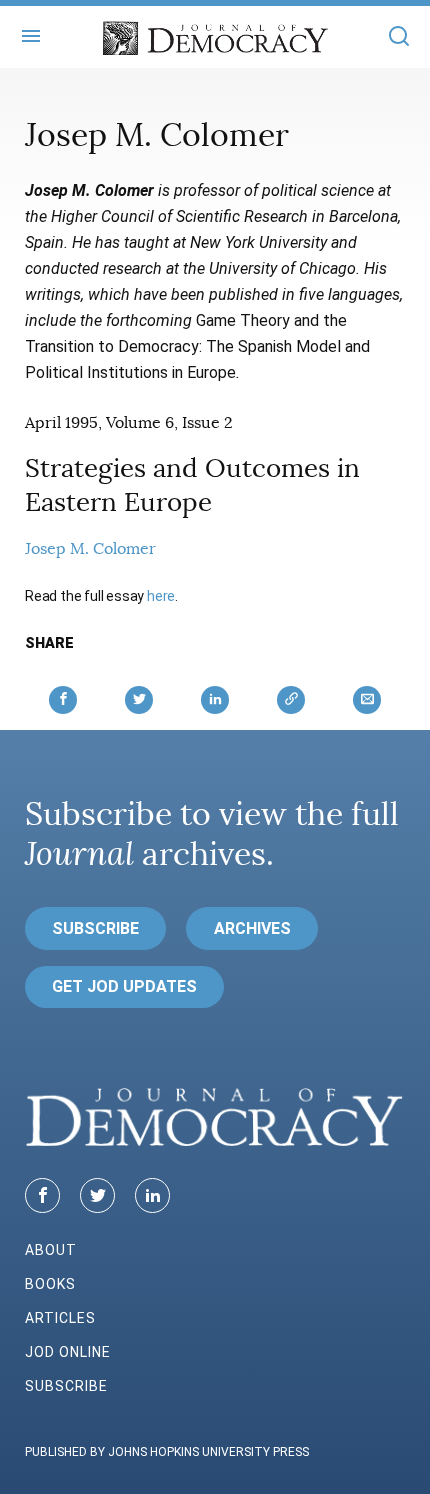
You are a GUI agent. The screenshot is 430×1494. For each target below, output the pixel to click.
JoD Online (68, 1352)
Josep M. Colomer (90, 549)
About (51, 1250)
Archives (252, 928)
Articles (60, 1318)
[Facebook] (42, 1195)
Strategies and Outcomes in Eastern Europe (192, 485)
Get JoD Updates (124, 986)
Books (50, 1284)
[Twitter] (97, 1195)
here (161, 596)
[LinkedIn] (152, 1195)
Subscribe (95, 928)
